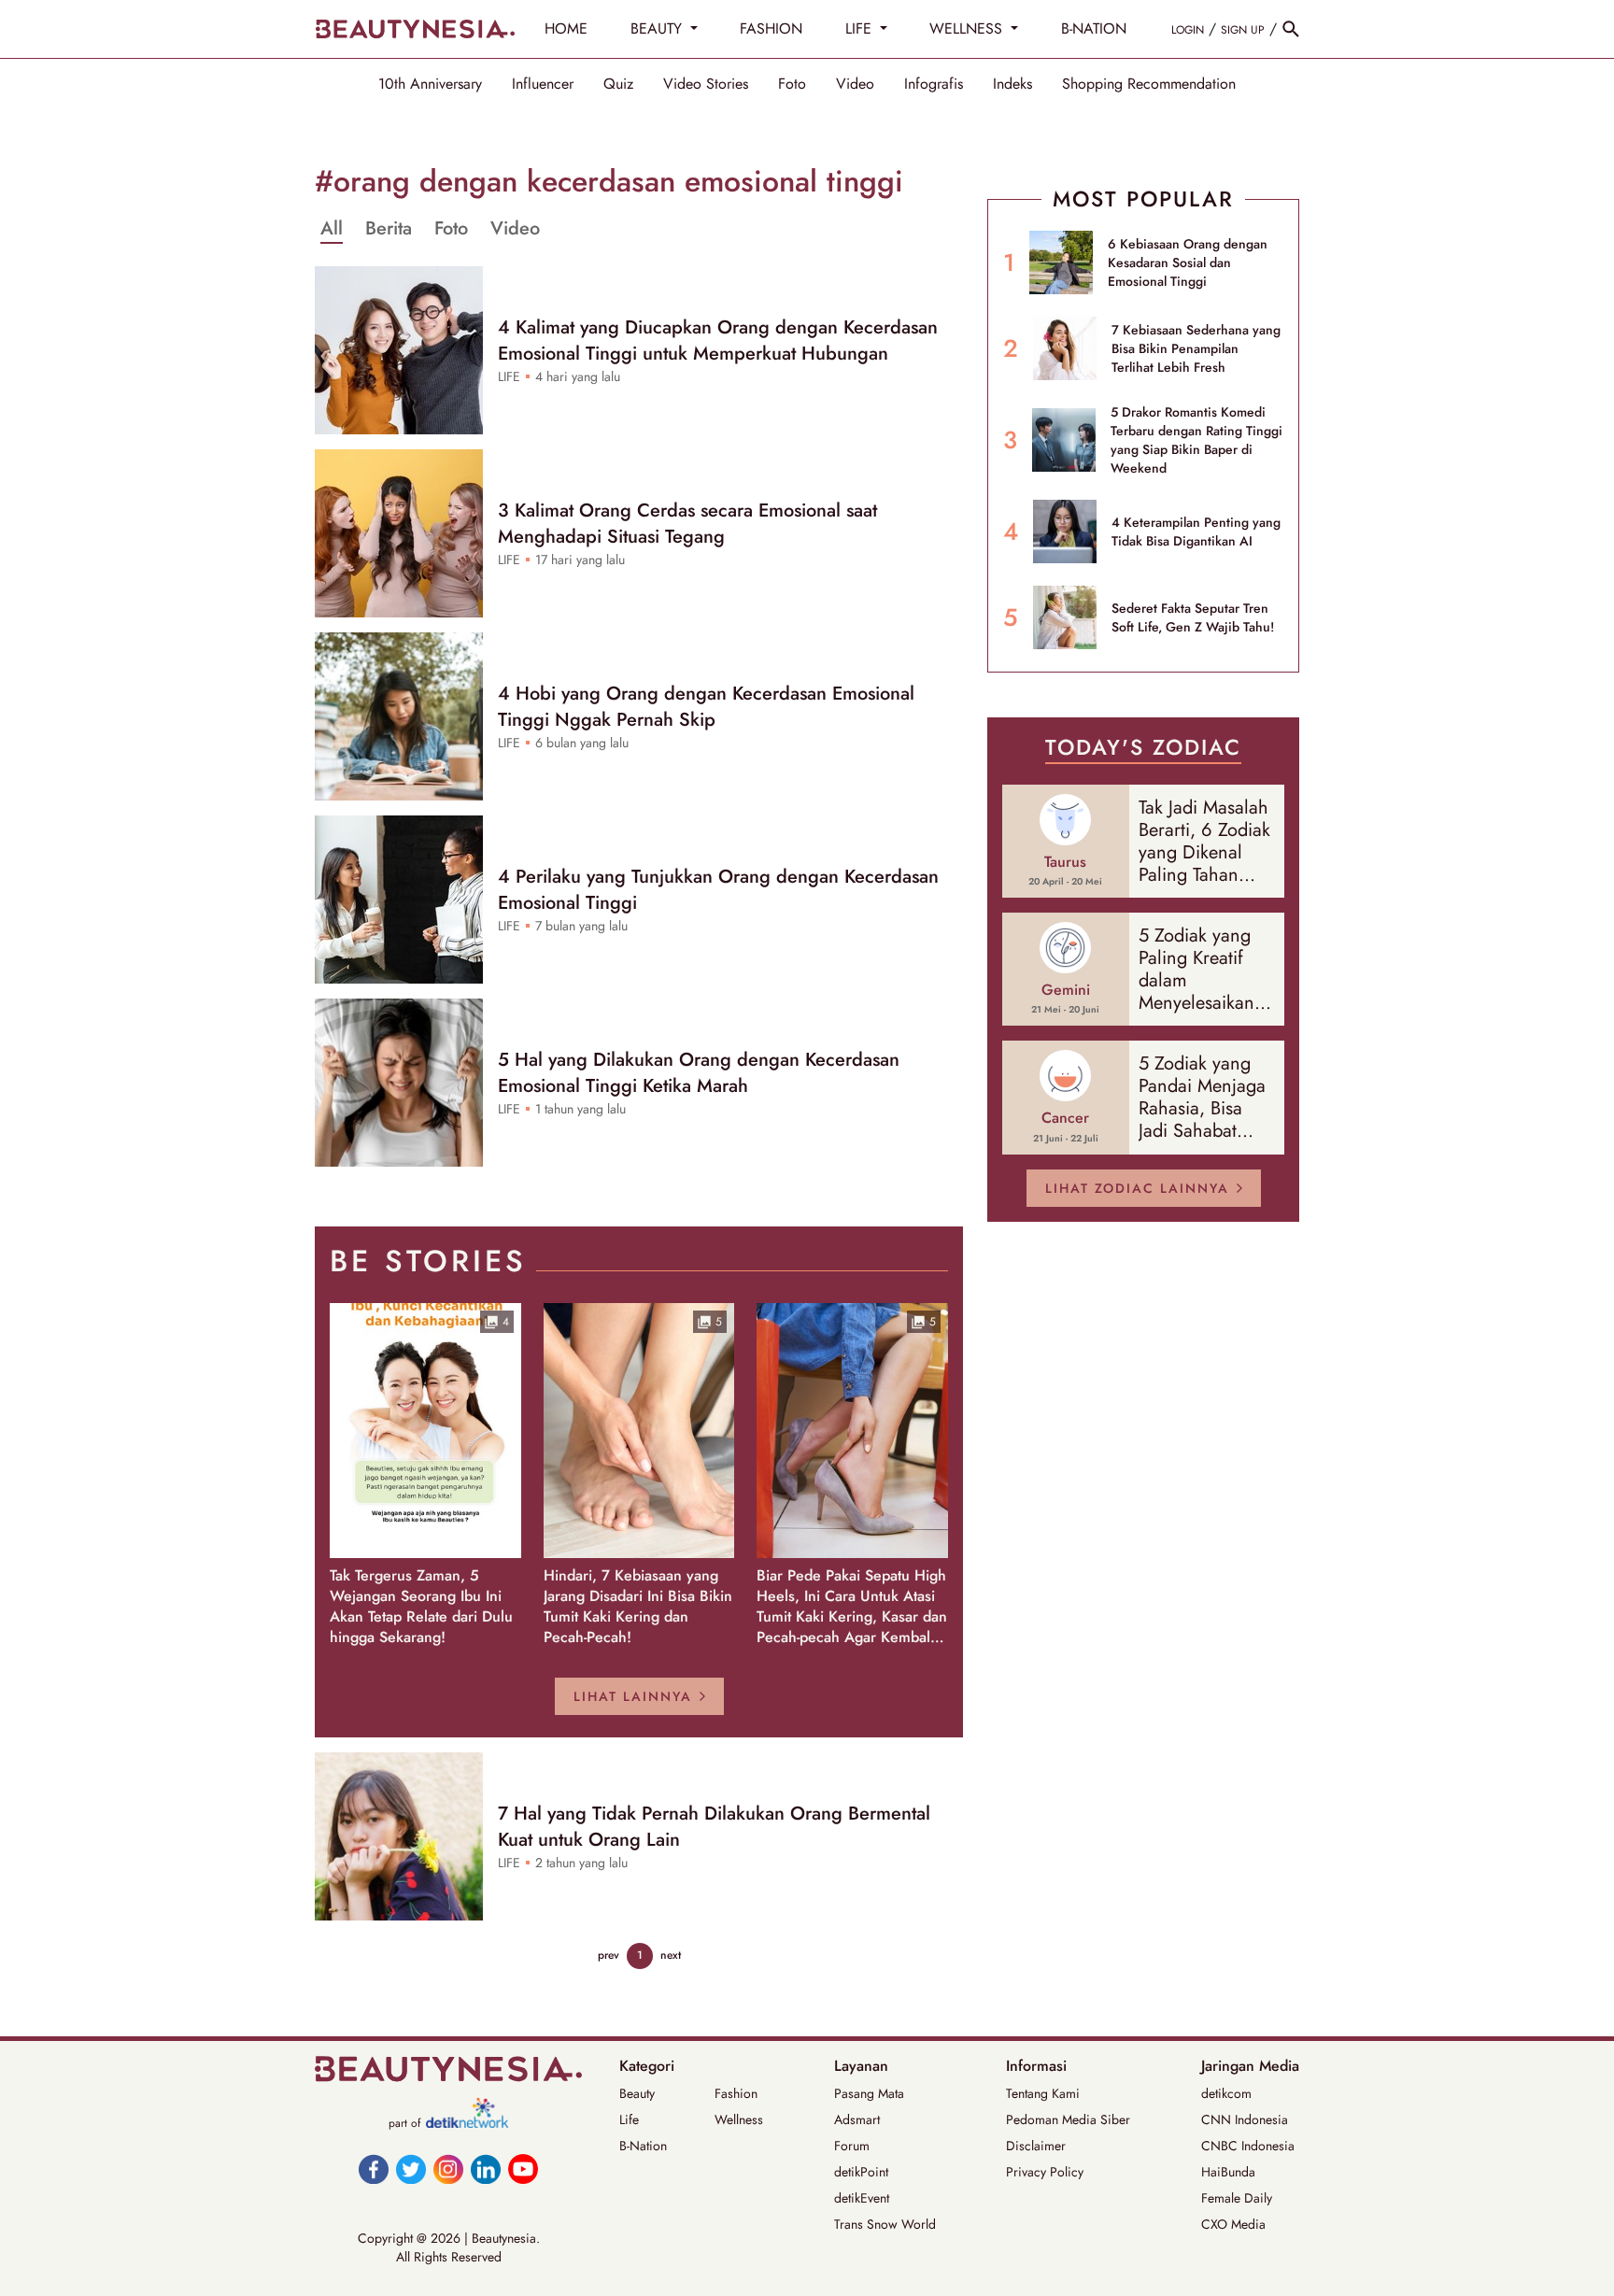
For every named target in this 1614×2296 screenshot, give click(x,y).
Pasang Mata (869, 2093)
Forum (852, 2146)
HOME (566, 28)
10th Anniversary (430, 84)
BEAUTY (658, 28)
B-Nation (643, 2146)
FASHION (771, 28)
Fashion (736, 2093)
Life (629, 2119)
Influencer (543, 84)
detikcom (1226, 2093)
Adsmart (857, 2119)
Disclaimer (1036, 2146)
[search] (1291, 29)
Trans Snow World (885, 2224)
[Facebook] (374, 2169)
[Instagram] (448, 2169)
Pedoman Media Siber (1068, 2119)
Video (855, 84)
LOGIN (1188, 30)
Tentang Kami (1043, 2093)
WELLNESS (968, 28)
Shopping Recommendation (1149, 84)
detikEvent (862, 2198)
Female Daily (1237, 2198)
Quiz (618, 84)
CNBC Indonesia (1248, 2146)
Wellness (739, 2119)
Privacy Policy (1045, 2172)
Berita (389, 229)
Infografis (934, 84)
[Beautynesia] (415, 29)
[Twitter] (411, 2169)
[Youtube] (523, 2169)
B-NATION (1094, 28)
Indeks (1012, 84)
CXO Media (1233, 2224)
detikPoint (861, 2172)
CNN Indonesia (1245, 2119)
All (332, 229)
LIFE (861, 28)
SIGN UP (1243, 30)
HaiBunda (1228, 2172)
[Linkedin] (486, 2169)
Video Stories (706, 84)
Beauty (637, 2093)
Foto (792, 84)
